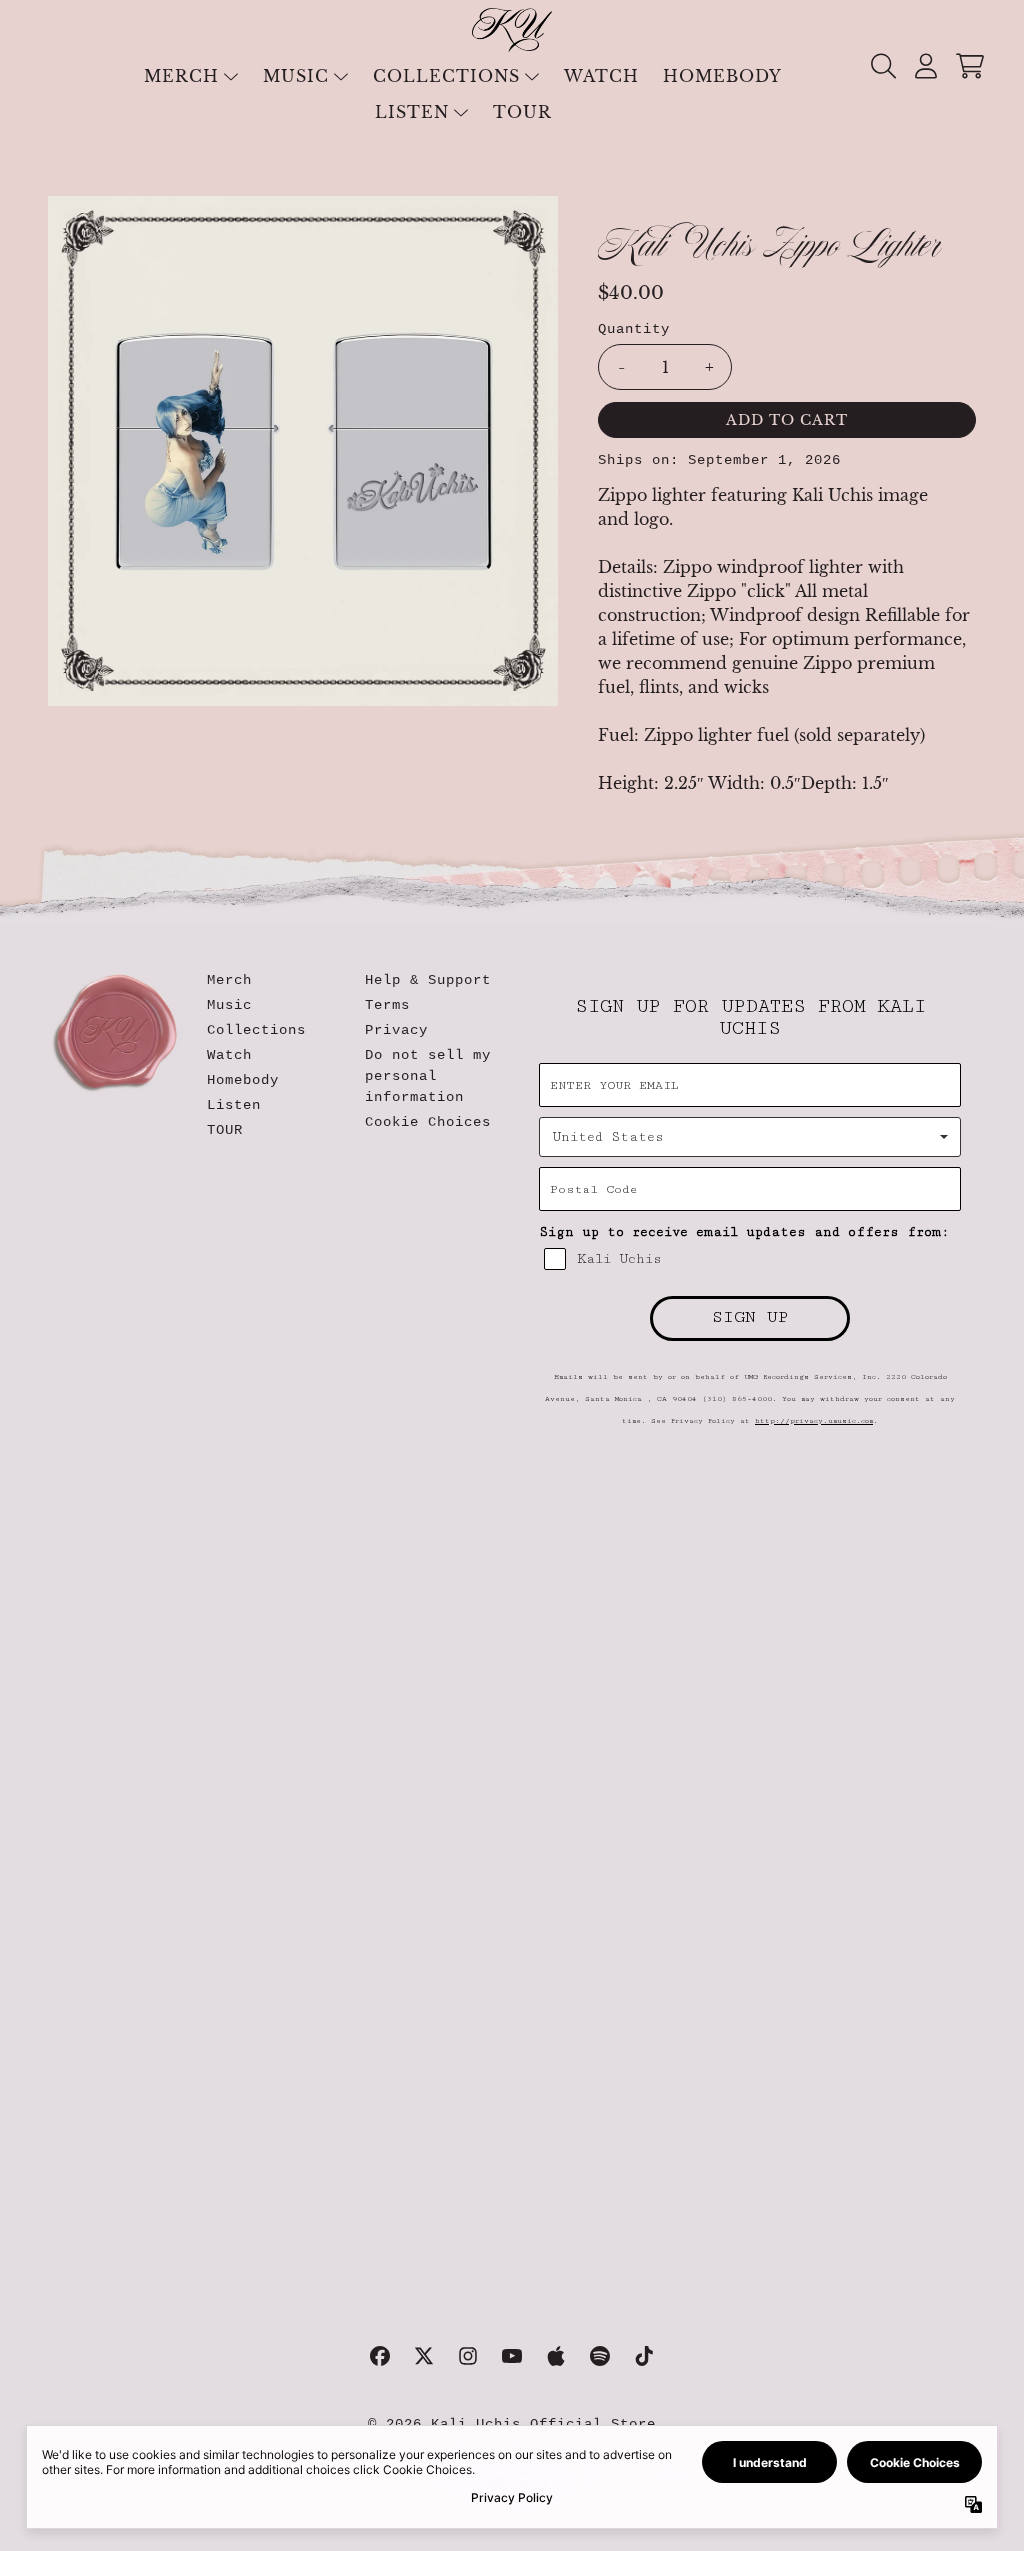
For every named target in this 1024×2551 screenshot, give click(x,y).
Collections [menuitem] (446, 76)
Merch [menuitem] (181, 76)
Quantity (634, 329)
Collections (256, 1030)
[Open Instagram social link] (468, 2356)
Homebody (243, 1080)
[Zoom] (303, 451)
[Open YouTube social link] (512, 2356)
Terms (387, 1005)
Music (229, 1005)
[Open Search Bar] (882, 66)
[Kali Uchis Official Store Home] (512, 30)
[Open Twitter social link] (424, 2356)
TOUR (225, 1130)
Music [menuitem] (296, 76)
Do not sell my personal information (428, 1076)
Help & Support (428, 980)
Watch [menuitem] (601, 76)
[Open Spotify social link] (600, 2356)
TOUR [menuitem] (522, 112)
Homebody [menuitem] (722, 76)
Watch (229, 1055)
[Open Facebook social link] (380, 2356)
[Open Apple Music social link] (556, 2356)
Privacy (396, 1030)
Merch (229, 980)
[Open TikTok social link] (644, 2356)
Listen (234, 1105)
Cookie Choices (428, 1122)
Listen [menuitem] (412, 112)
